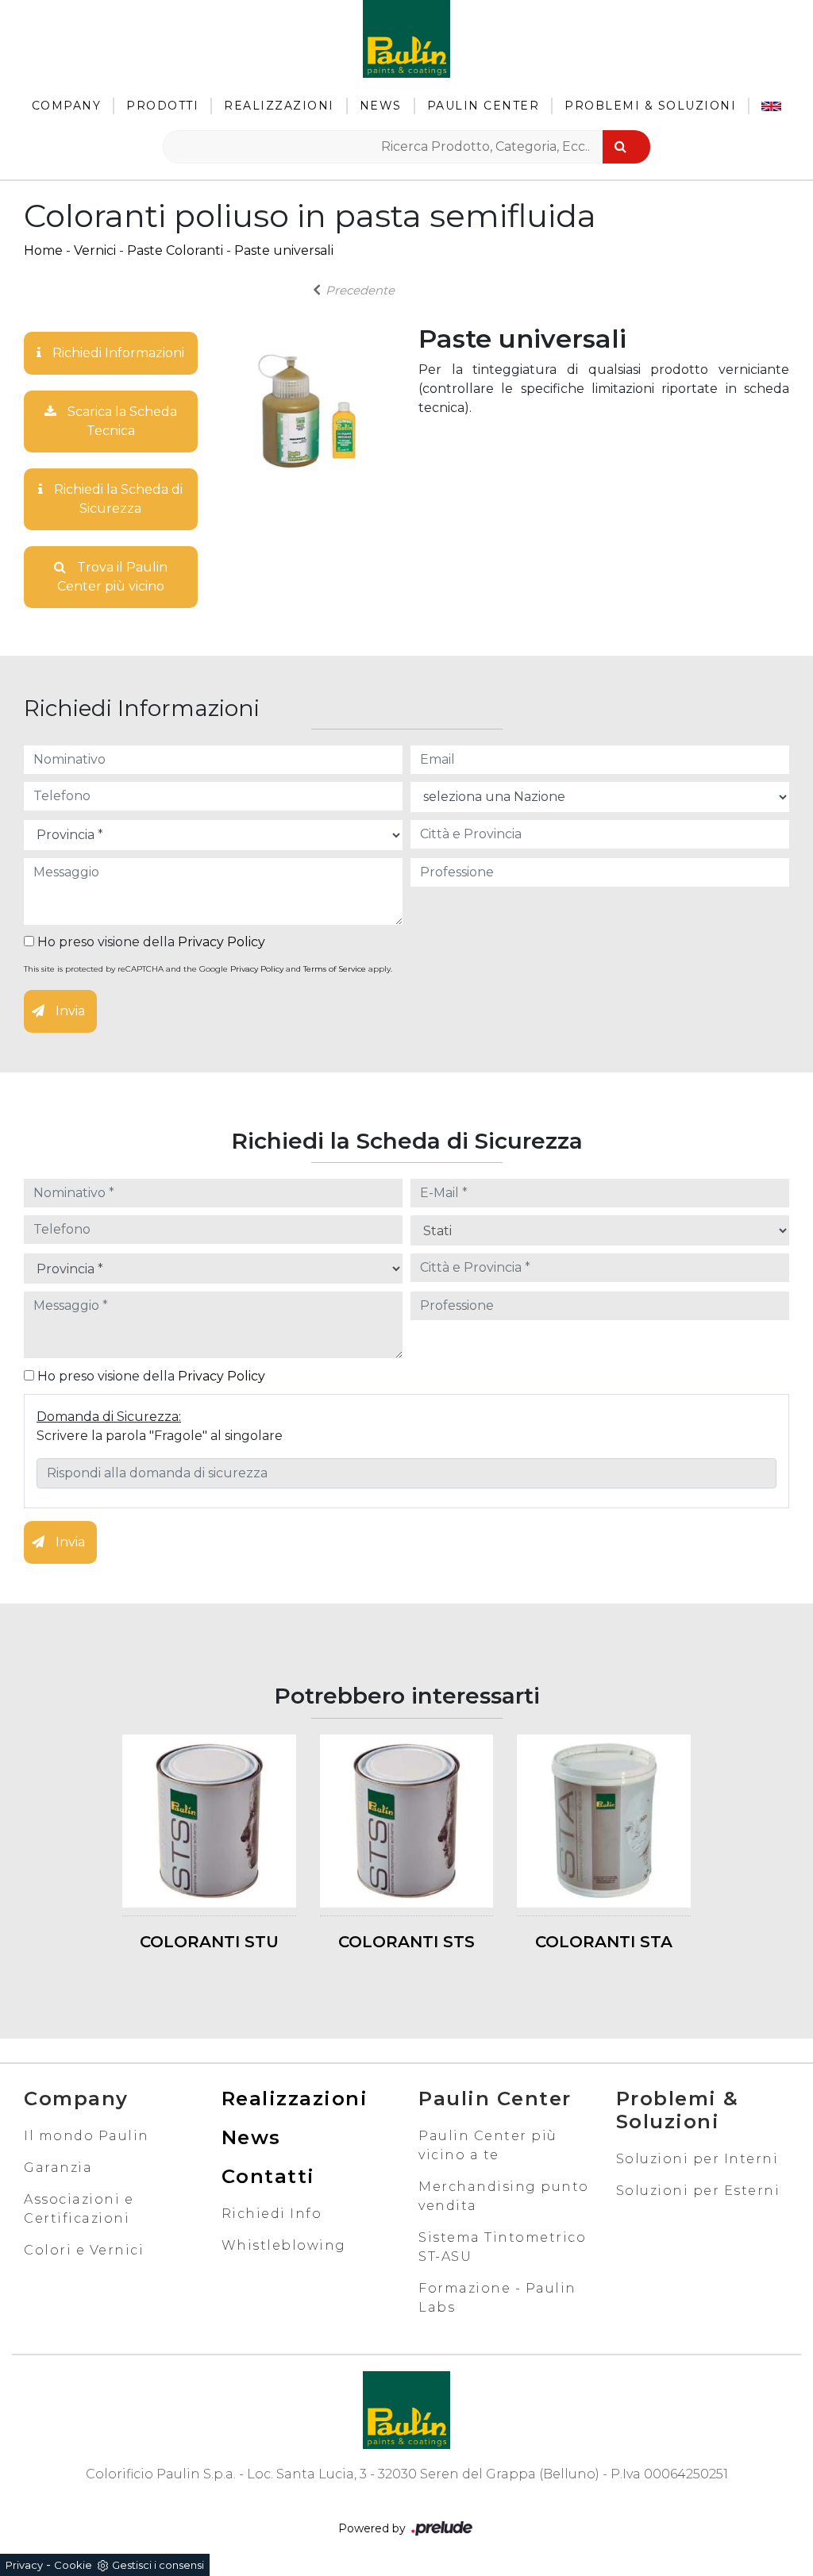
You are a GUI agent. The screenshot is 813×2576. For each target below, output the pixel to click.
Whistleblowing (284, 2245)
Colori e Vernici (84, 2250)
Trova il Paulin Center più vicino (112, 577)
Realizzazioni (279, 106)
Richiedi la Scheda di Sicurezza (117, 499)
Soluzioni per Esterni (698, 2191)
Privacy (24, 2565)
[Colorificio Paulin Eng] (771, 106)
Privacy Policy (222, 942)
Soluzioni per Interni (697, 2159)
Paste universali (284, 250)
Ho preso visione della (150, 942)
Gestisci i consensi (158, 2565)
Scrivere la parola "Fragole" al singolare (160, 1436)
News (381, 106)
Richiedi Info (272, 2214)
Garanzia (58, 2168)
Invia (69, 1011)
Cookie (73, 2565)
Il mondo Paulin (87, 2136)
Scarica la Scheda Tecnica (121, 421)
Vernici (95, 250)
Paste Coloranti (175, 250)
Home (43, 250)
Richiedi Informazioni (117, 353)
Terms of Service (335, 969)
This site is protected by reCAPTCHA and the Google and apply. (208, 969)
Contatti (268, 2176)
